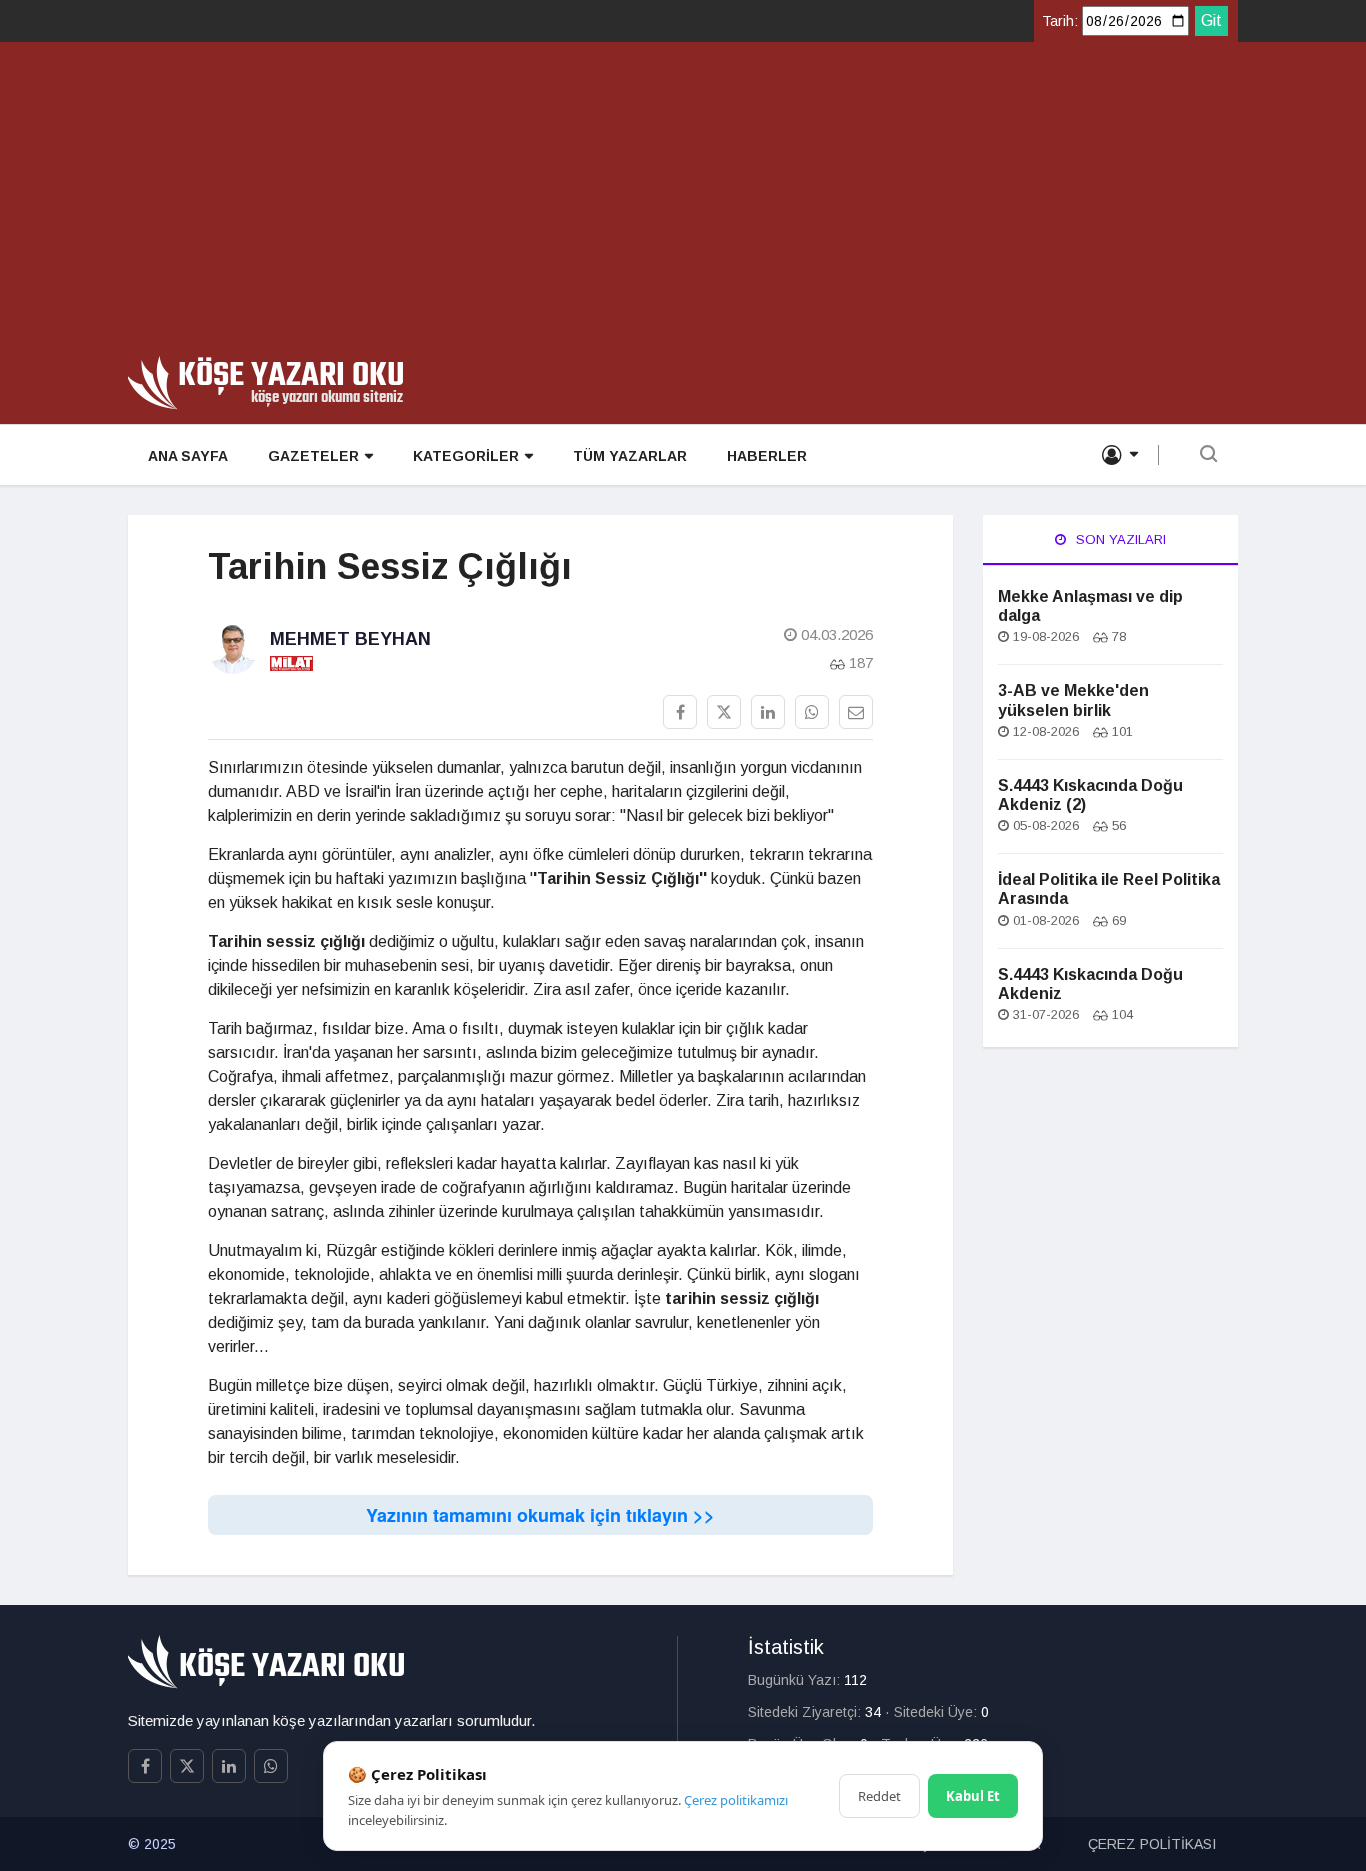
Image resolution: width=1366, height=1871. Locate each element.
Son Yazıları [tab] (1119, 539)
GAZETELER (313, 456)
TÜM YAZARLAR (630, 456)
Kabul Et (973, 1796)
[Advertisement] (683, 206)
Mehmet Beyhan (350, 639)
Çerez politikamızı (736, 1800)
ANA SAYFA (188, 456)
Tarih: (1060, 21)
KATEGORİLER (466, 456)
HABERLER (767, 456)
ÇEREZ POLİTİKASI (1152, 1844)
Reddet (879, 1796)
